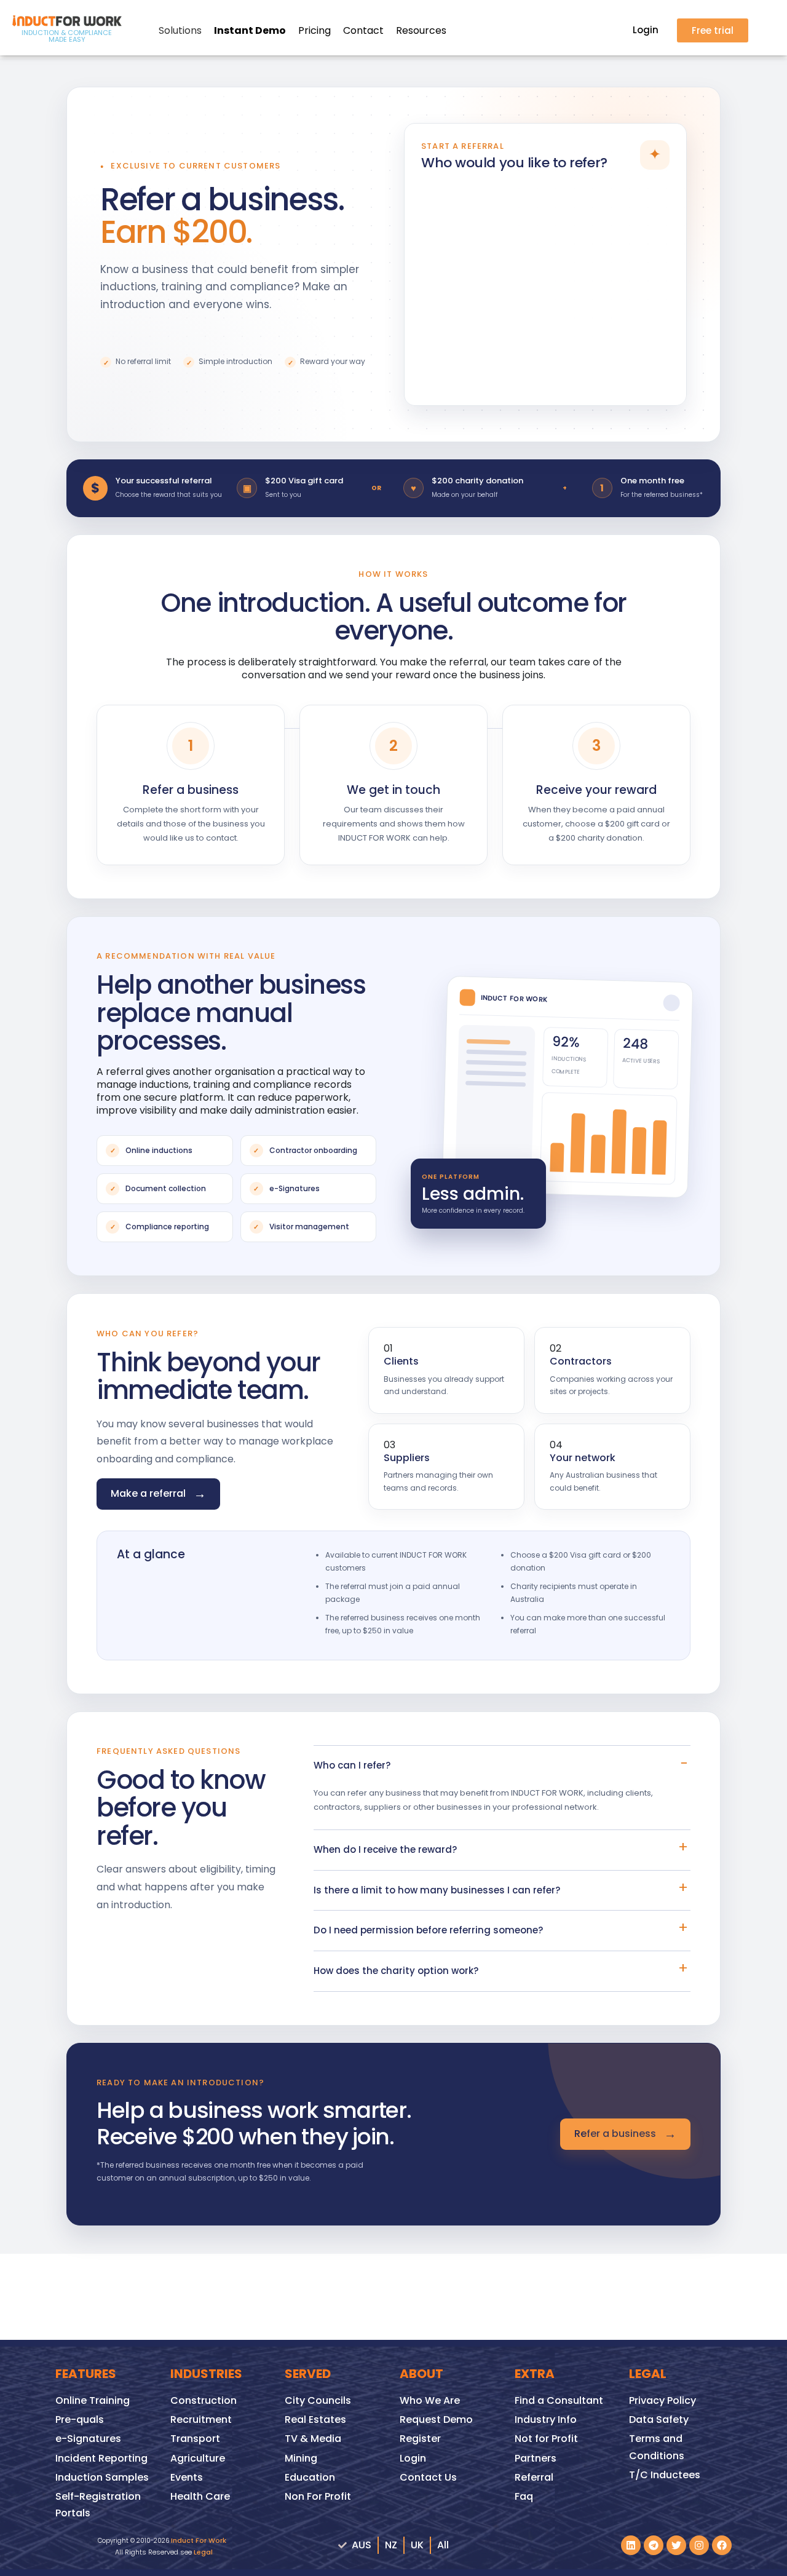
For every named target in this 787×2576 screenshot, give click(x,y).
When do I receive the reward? (385, 1849)
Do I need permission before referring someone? (428, 1930)
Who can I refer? (352, 1765)
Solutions (180, 30)
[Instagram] (699, 2545)
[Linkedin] (631, 2545)
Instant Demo (250, 30)
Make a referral (158, 1494)
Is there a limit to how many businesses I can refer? (437, 1890)
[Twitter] (676, 2545)
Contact (363, 30)
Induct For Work (199, 2540)
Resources (421, 30)
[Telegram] (654, 2545)
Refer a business (625, 2134)
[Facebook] (722, 2545)
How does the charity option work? (396, 1971)
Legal (203, 2552)
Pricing (314, 30)
